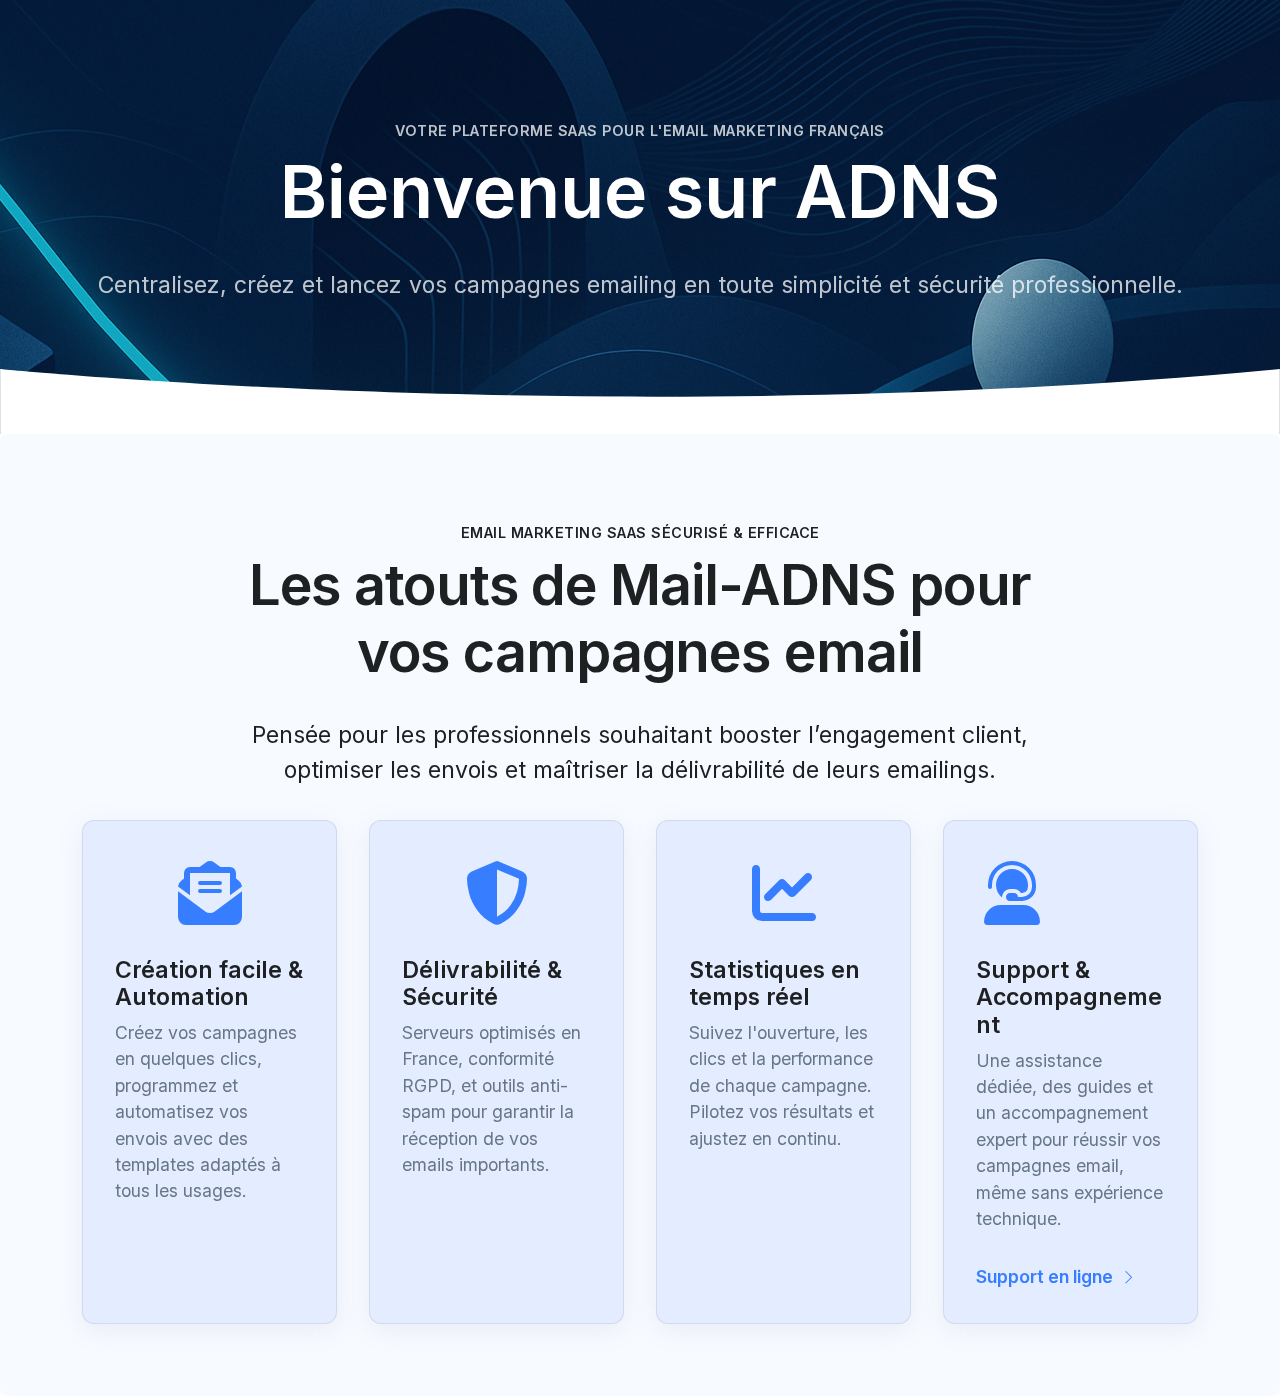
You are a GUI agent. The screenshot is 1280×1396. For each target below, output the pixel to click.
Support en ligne (1046, 1276)
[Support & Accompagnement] (1070, 873)
